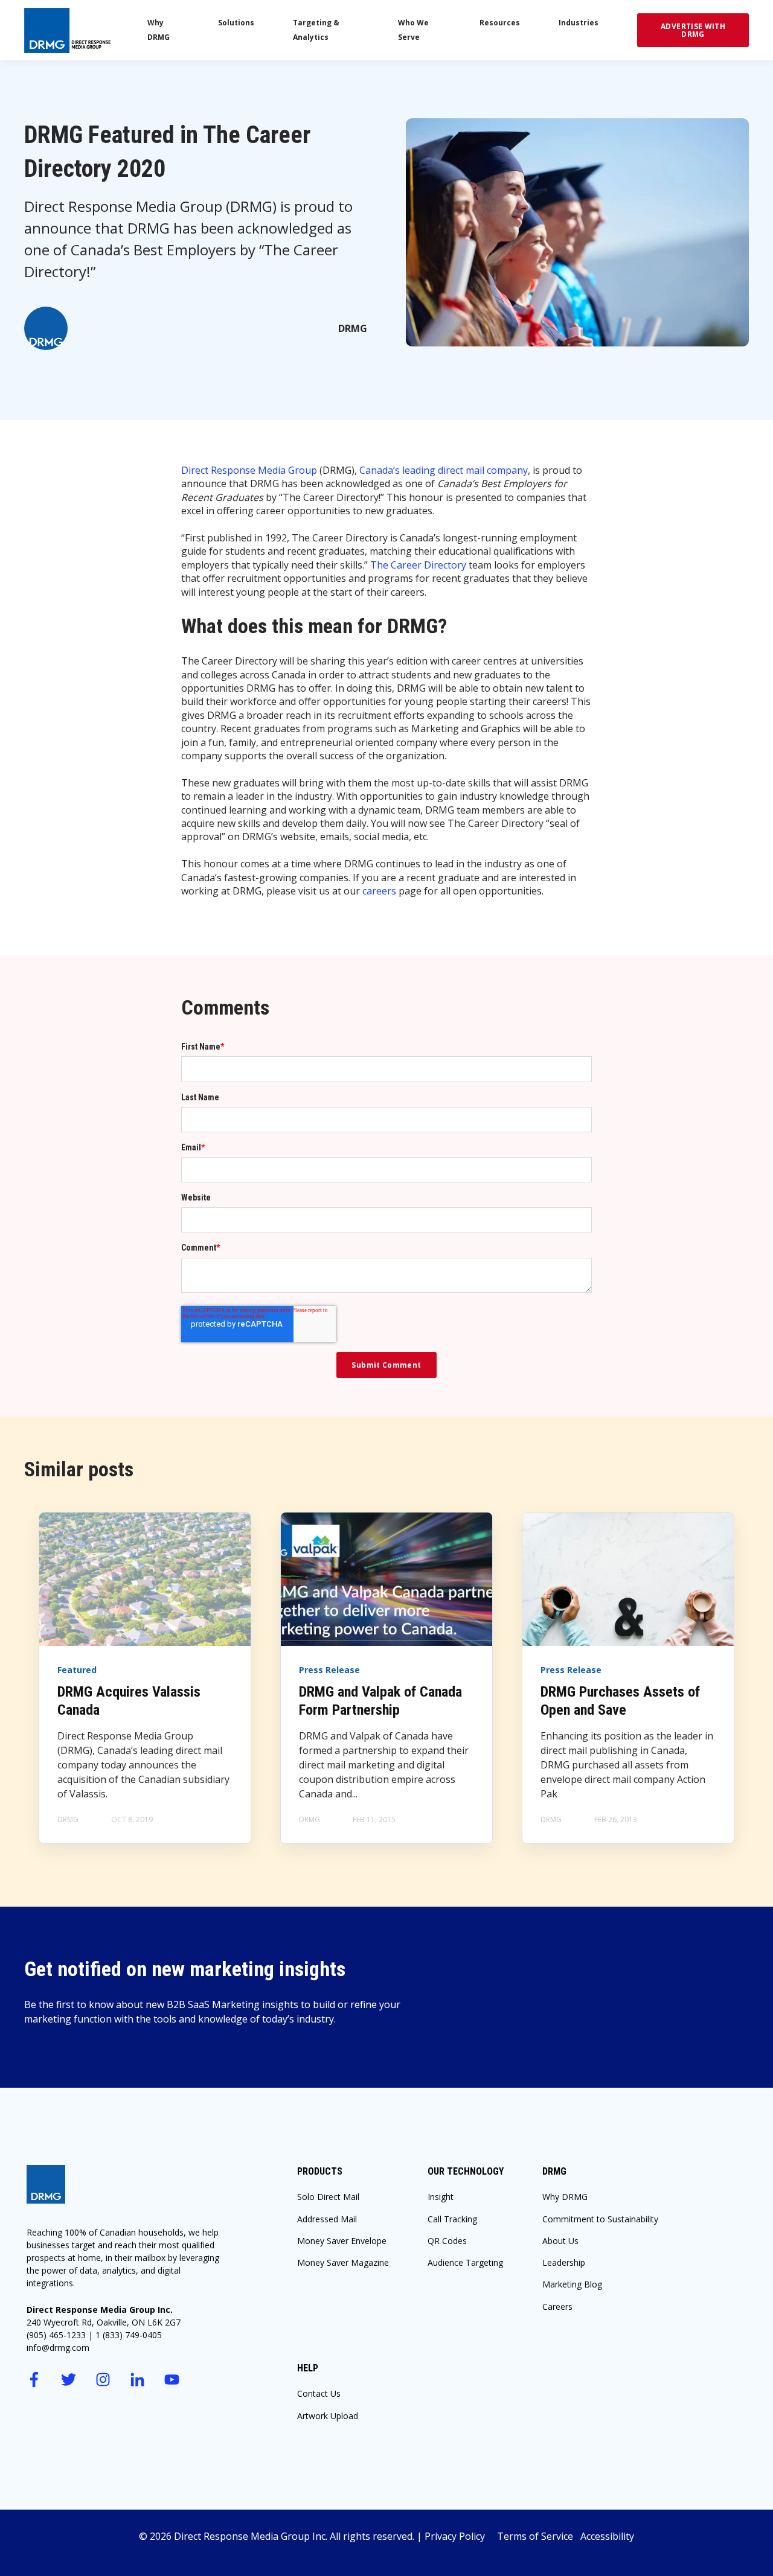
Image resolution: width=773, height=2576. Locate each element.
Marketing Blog (572, 2284)
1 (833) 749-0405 (129, 2335)
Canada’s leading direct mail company (444, 470)
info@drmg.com (58, 2348)
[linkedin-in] (137, 2380)
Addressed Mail (327, 2219)
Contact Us (319, 2393)
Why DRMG (565, 2197)
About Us (560, 2241)
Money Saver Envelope (342, 2241)
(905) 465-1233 (56, 2335)
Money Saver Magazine (343, 2262)
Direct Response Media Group (249, 470)
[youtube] (172, 2380)
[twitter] (69, 2380)
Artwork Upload (328, 2416)
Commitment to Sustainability (600, 2219)
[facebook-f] (34, 2380)
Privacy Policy (461, 2536)
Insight (441, 2197)
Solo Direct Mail (328, 2197)
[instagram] (103, 2380)
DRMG (353, 328)
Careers (557, 2307)
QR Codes (447, 2241)
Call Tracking (452, 2219)
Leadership (564, 2262)
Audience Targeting (465, 2262)
